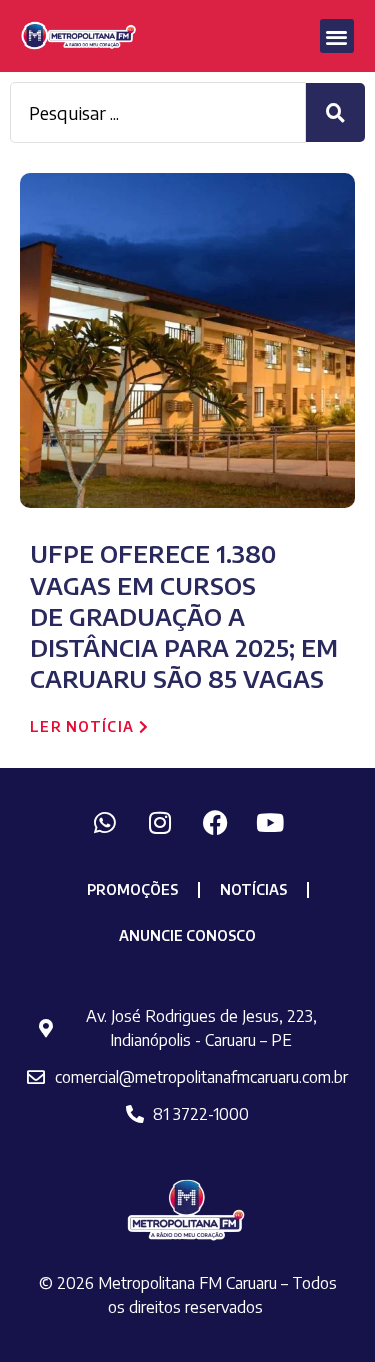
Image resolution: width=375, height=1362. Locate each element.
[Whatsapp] (105, 822)
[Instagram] (160, 822)
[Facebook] (215, 822)
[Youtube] (270, 822)
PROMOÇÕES (132, 889)
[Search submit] (335, 112)
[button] (337, 36)
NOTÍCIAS (253, 889)
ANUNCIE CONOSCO (187, 935)
